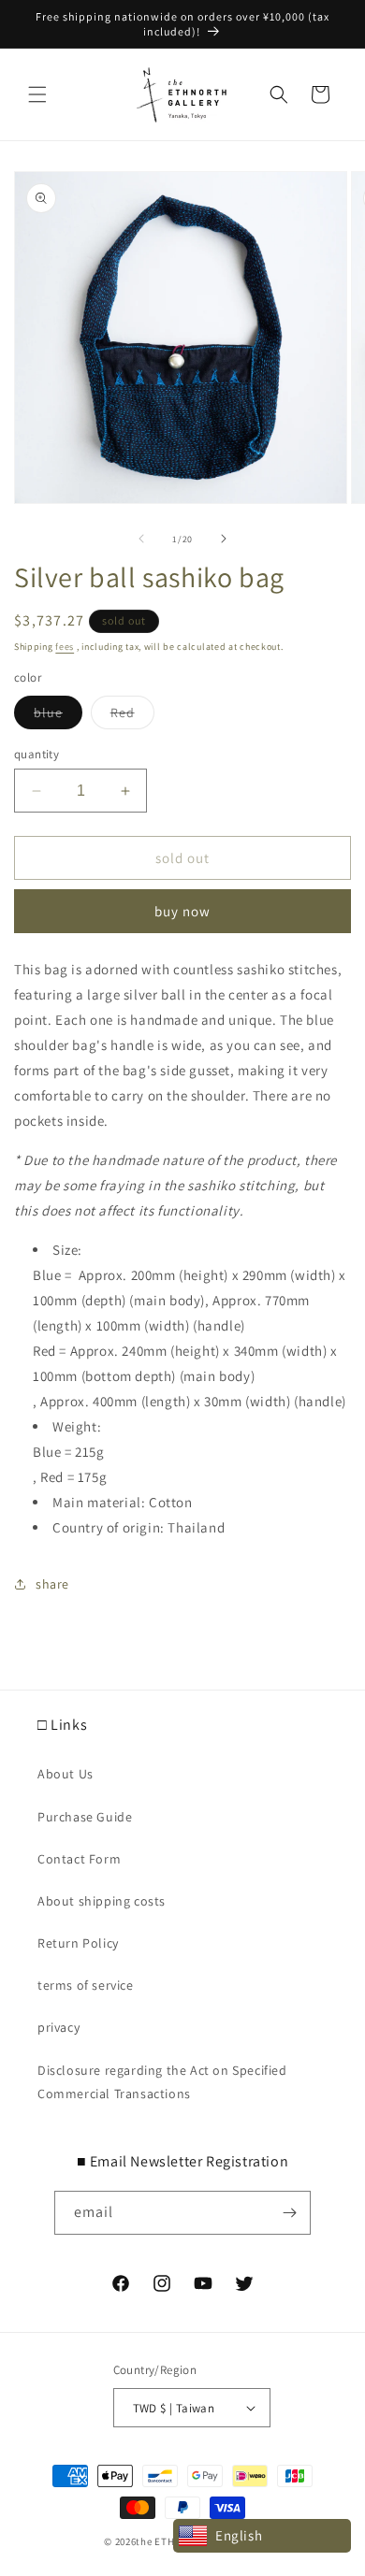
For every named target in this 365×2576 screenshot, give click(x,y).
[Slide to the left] (141, 539)
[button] (37, 94)
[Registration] (289, 2213)
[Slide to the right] (224, 539)
